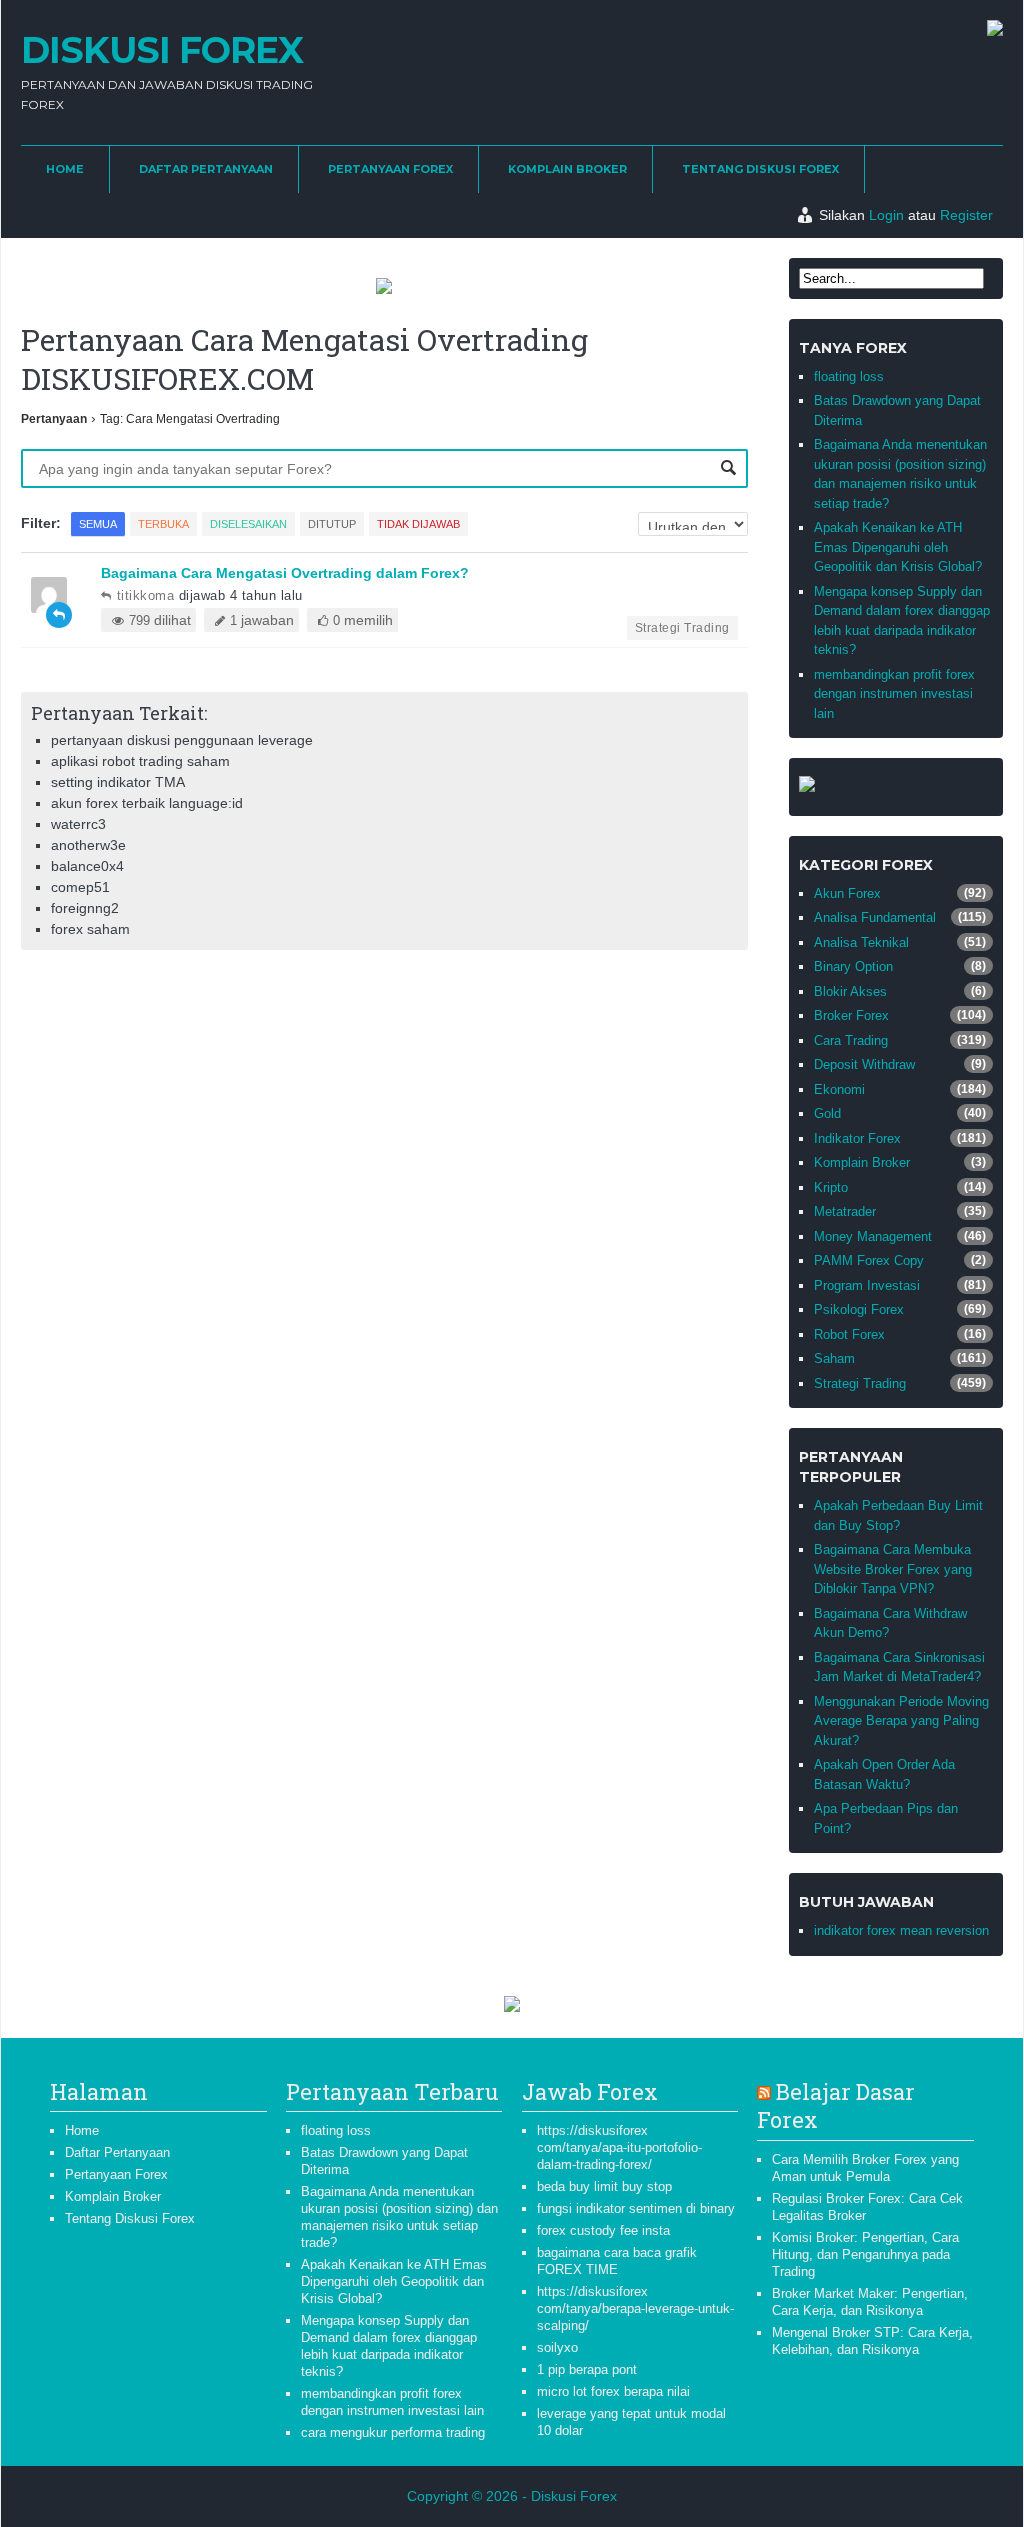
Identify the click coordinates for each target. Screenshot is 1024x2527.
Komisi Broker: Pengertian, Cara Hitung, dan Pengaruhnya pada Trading (865, 2254)
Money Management (873, 1236)
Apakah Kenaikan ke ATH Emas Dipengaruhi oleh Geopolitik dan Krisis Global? (898, 547)
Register (966, 215)
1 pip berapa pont (587, 2369)
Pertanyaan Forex (390, 169)
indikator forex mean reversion (901, 1930)
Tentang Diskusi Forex (760, 169)
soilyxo (557, 2347)
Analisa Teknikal (861, 942)
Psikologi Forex (859, 1309)
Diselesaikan (248, 524)
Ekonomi (839, 1089)
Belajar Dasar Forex (836, 2106)
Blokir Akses (850, 991)
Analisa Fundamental (875, 917)
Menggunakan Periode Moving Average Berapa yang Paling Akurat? (901, 1721)
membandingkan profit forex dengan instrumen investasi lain (894, 694)
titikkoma (145, 595)
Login (886, 215)
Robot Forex (849, 1334)
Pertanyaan (54, 419)
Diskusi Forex (162, 50)
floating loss (849, 376)
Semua (98, 524)
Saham (834, 1358)
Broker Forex (851, 1015)
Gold (827, 1113)
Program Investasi (867, 1285)
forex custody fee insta (603, 2230)
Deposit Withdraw (864, 1064)
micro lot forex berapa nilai (613, 2391)
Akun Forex (847, 893)
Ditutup (332, 524)
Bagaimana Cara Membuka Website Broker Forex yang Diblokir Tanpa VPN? (893, 1569)
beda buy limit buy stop (604, 2186)
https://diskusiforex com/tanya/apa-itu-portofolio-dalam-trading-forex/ (619, 2147)
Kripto (831, 1187)
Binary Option (853, 966)
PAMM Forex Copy (869, 1260)
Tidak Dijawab (418, 524)
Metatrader (845, 1211)
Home (65, 169)
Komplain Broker (567, 169)
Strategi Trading (682, 628)
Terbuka (163, 524)
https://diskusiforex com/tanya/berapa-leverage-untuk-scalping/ (635, 2308)
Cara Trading (851, 1040)
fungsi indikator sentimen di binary (636, 2208)
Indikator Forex (857, 1138)
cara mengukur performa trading (393, 2432)
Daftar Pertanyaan (206, 169)
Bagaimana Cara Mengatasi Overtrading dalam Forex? (285, 573)
